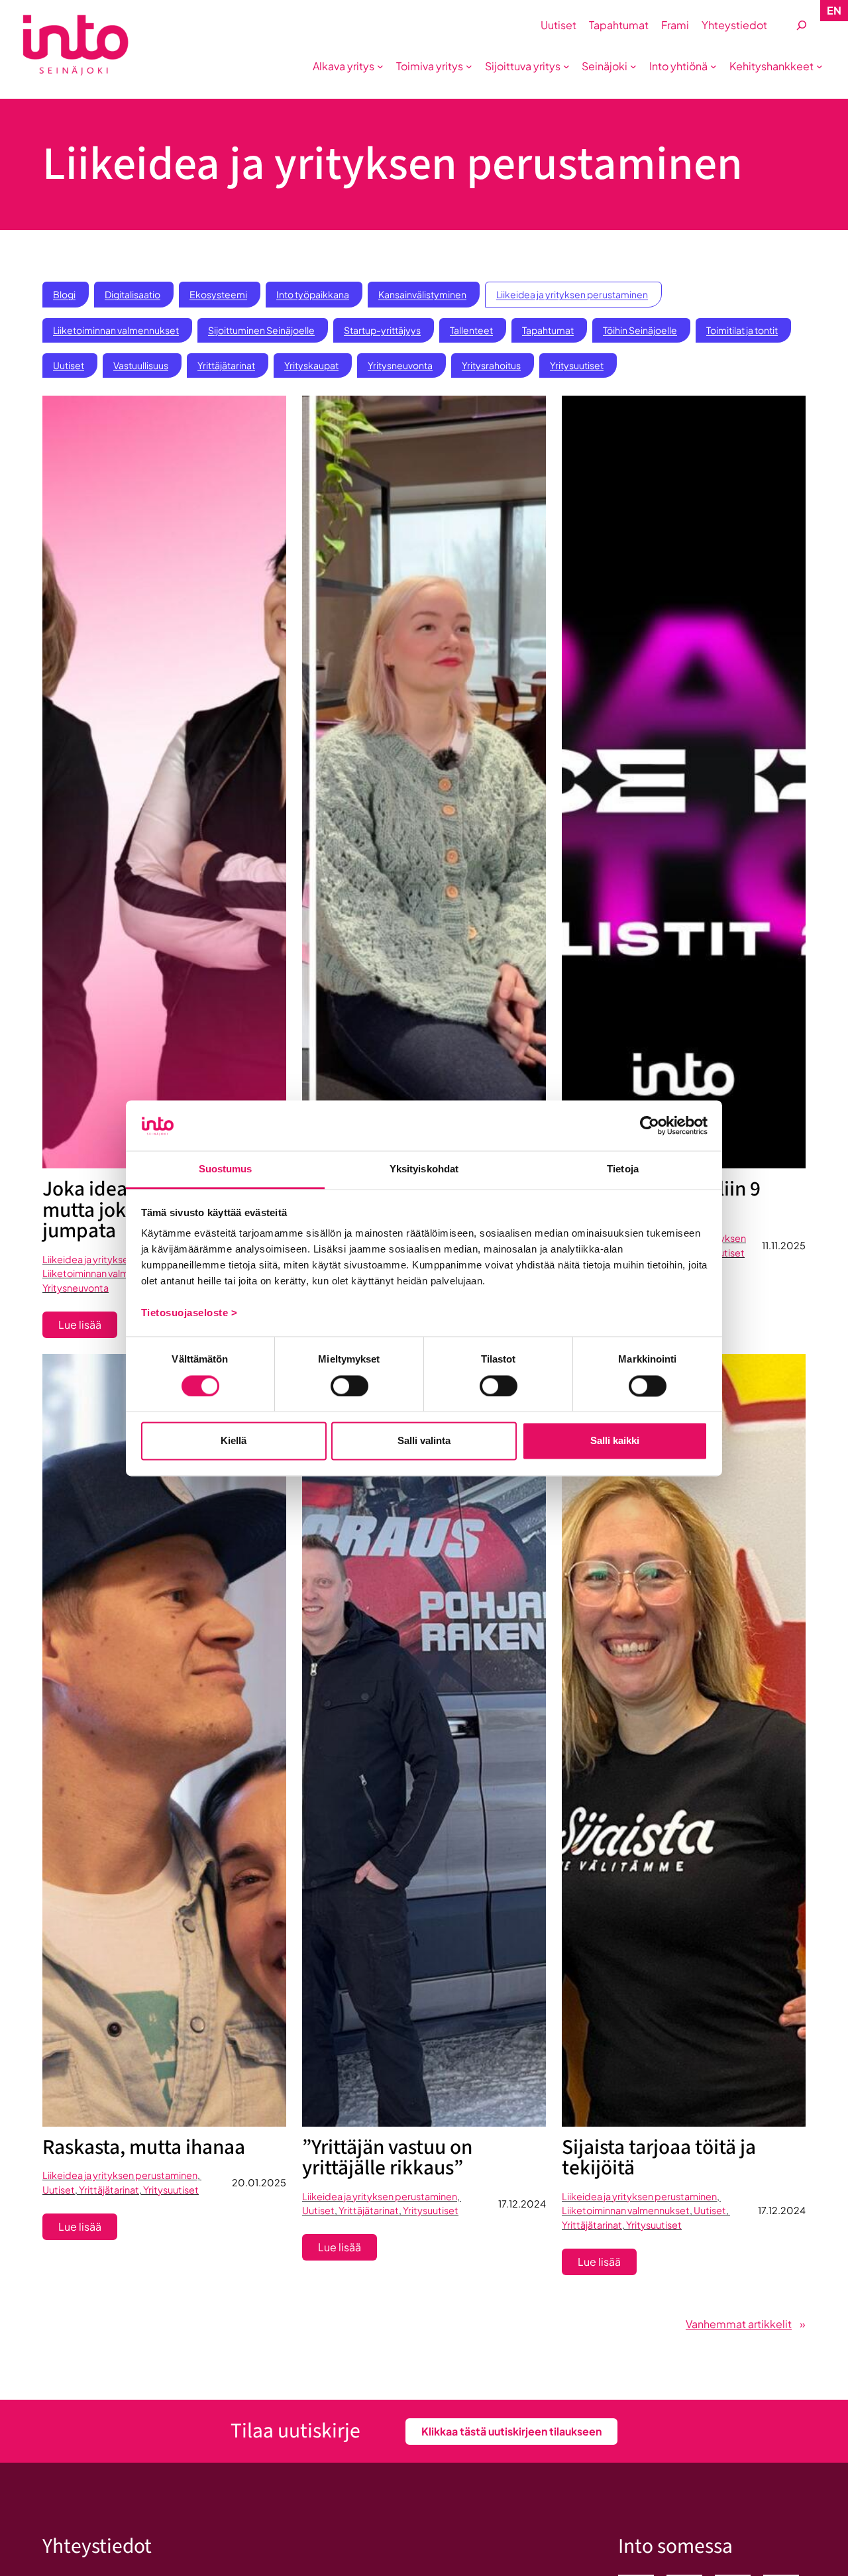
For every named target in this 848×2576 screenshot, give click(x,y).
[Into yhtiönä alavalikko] (714, 66)
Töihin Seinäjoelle (640, 330)
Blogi (64, 294)
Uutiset (69, 365)
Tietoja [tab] (623, 1169)
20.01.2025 (259, 2182)
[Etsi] (802, 26)
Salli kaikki (615, 1441)
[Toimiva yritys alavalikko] (469, 66)
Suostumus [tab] (226, 1169)
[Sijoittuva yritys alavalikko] (566, 66)
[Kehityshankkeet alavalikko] (820, 66)
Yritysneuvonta (400, 365)
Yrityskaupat (311, 365)
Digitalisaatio (132, 294)
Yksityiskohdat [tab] (424, 1169)
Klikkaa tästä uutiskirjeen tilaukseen (511, 2431)
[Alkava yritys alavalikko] (380, 66)
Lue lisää (88, 1327)
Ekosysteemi (218, 294)
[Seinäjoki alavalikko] (633, 66)
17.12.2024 (522, 2204)
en (834, 10)
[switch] (349, 1386)
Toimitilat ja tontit (742, 330)
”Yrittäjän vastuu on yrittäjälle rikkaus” (387, 2158)
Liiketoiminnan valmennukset (116, 330)
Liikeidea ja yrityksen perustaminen (572, 294)
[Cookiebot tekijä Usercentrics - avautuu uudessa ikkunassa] (650, 1125)
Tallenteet (471, 330)
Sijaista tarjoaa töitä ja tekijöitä (659, 2158)
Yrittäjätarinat (226, 365)
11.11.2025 (784, 1245)
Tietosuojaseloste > (189, 1313)
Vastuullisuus (141, 365)
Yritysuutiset (577, 365)
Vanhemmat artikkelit (746, 2324)
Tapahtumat (548, 330)
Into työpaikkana (313, 294)
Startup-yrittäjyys (382, 330)
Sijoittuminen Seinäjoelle (261, 330)
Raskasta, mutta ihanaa (144, 2148)
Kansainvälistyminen (422, 294)
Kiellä (234, 1441)
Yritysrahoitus (491, 365)
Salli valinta (424, 1441)
